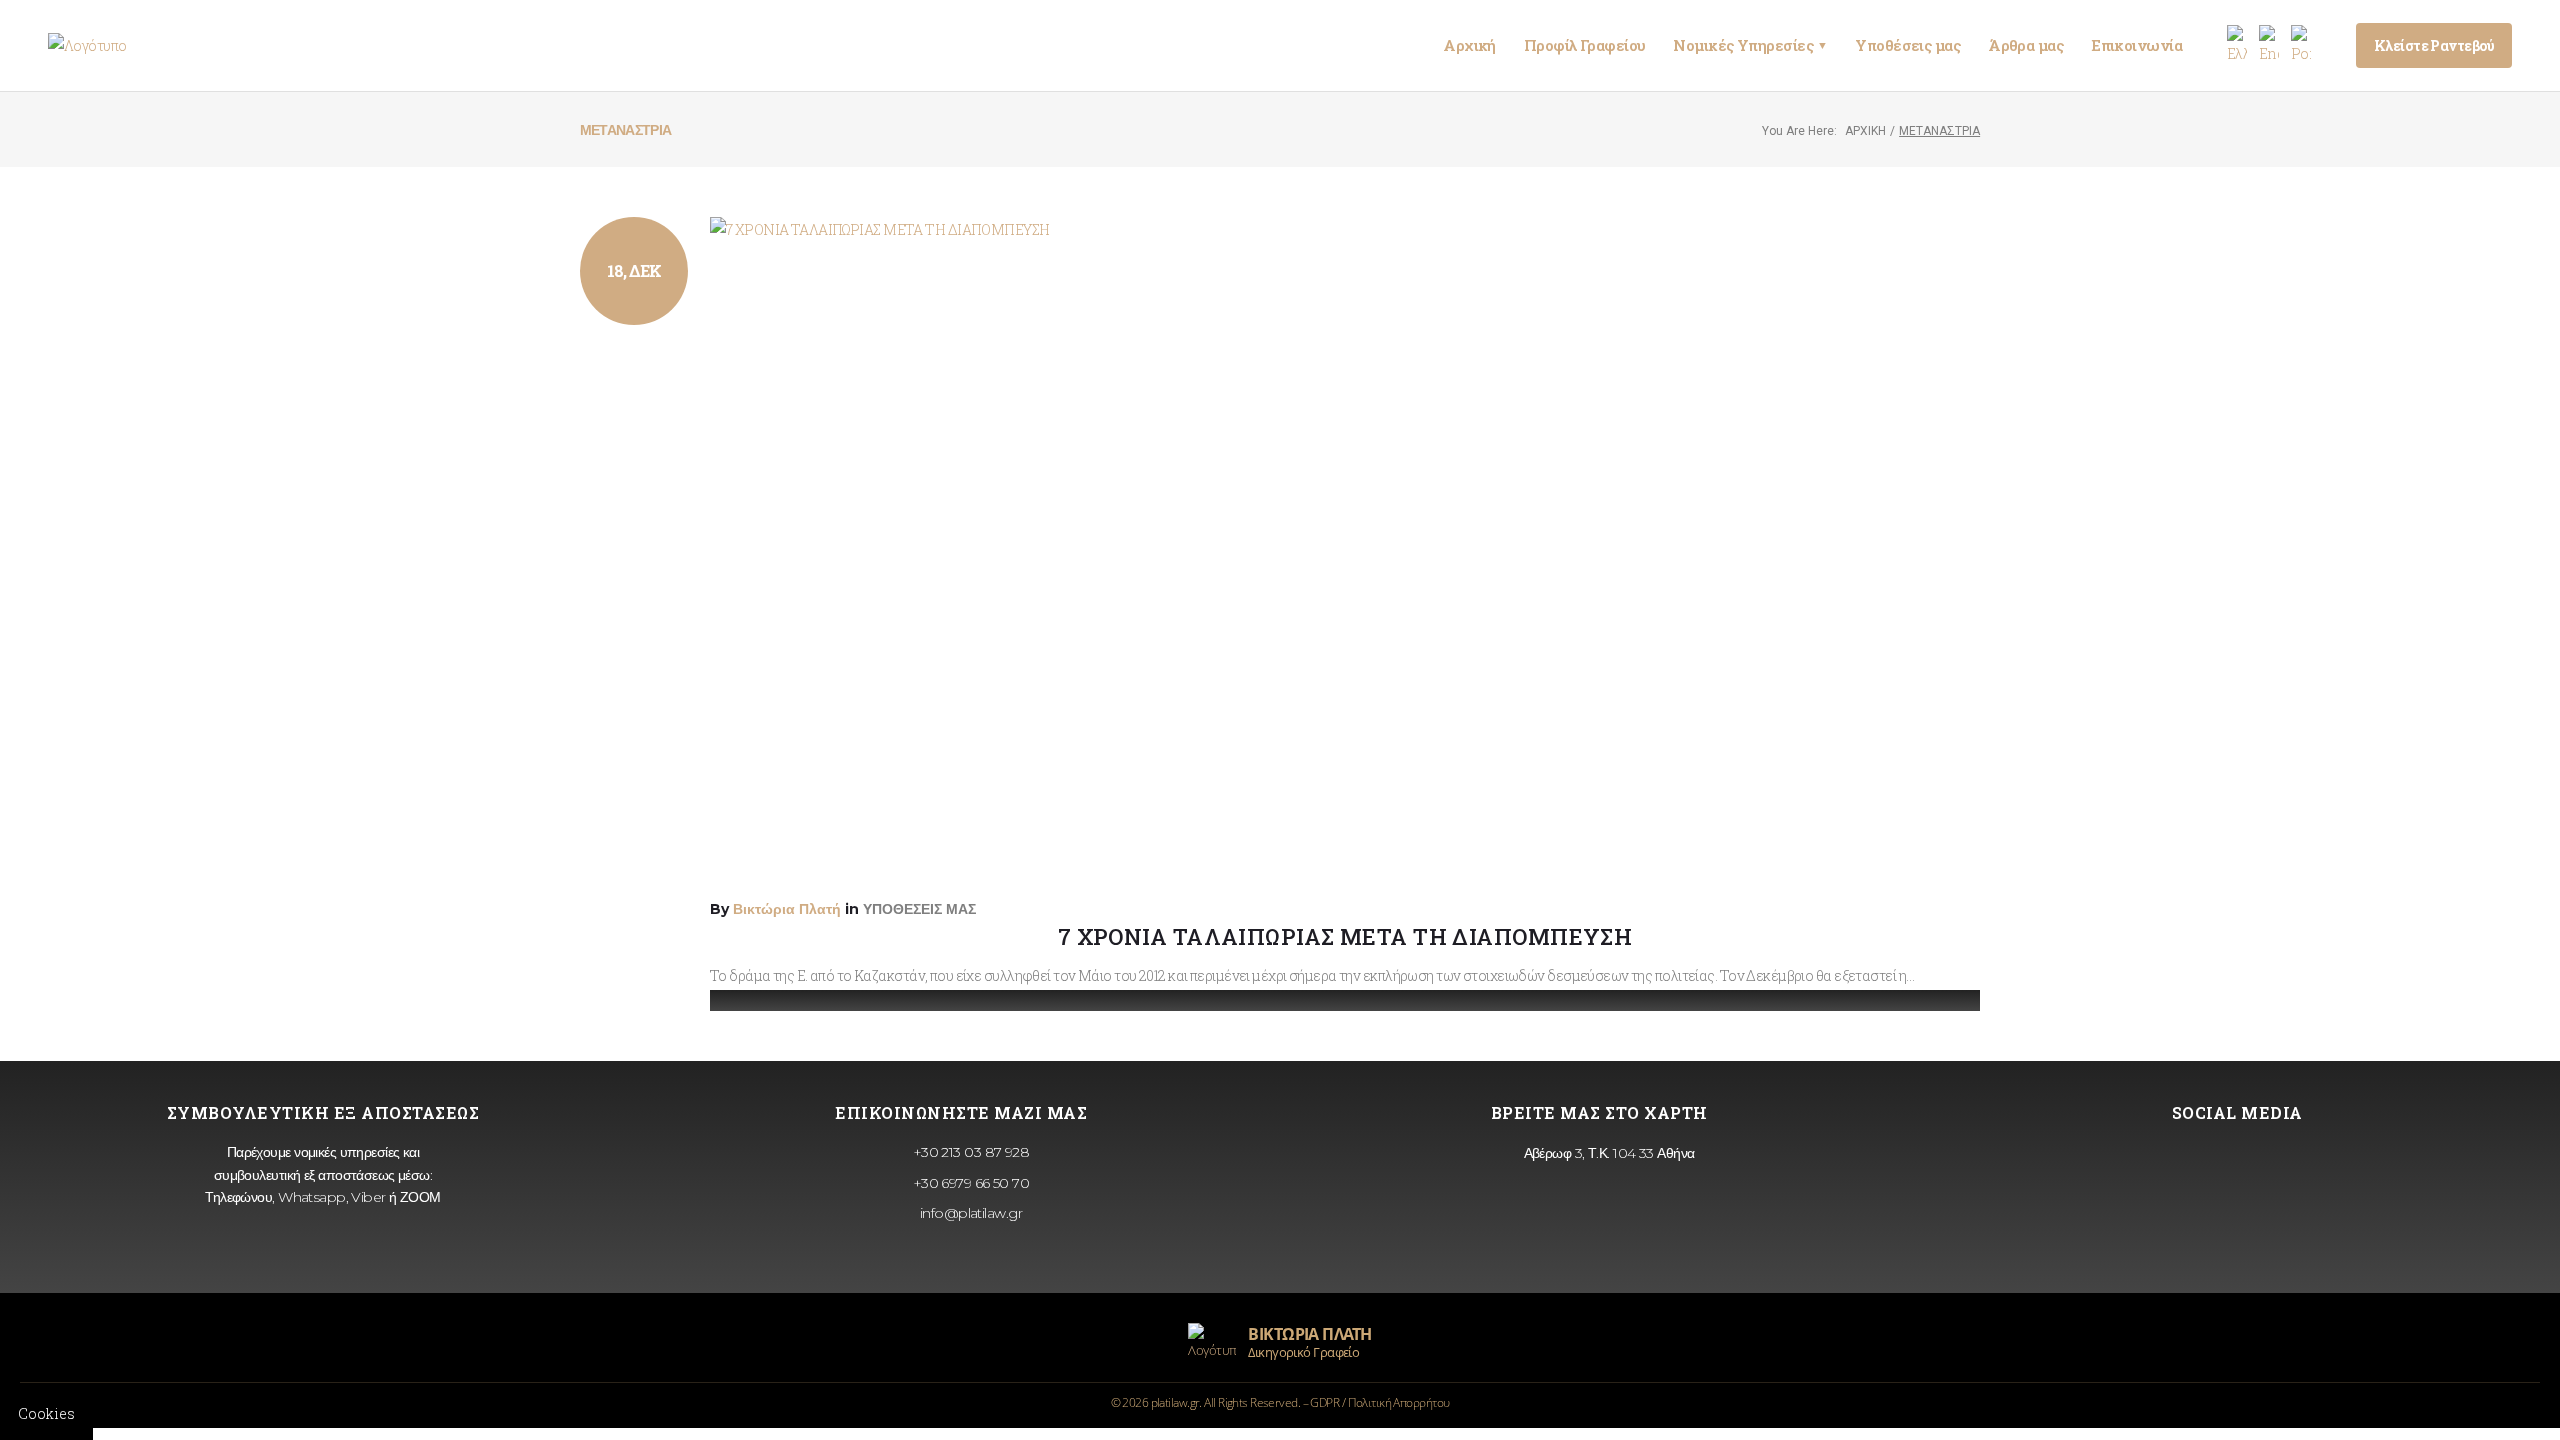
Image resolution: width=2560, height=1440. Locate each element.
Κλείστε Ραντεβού (2434, 45)
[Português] (2301, 45)
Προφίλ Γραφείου (1585, 45)
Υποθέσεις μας (1907, 45)
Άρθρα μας (2025, 45)
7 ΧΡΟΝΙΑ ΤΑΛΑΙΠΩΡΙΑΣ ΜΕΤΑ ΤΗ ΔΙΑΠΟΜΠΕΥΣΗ (1345, 936)
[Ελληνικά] (2237, 45)
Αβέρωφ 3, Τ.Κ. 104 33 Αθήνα (1607, 1153)
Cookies (46, 1413)
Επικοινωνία (2136, 45)
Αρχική (1469, 45)
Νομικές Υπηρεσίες (1750, 45)
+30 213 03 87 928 (969, 1152)
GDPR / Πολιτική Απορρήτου (1379, 1402)
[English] (2269, 45)
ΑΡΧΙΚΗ (1865, 131)
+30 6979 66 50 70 (969, 1183)
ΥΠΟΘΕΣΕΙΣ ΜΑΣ (919, 909)
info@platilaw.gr (968, 1213)
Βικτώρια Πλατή (787, 909)
